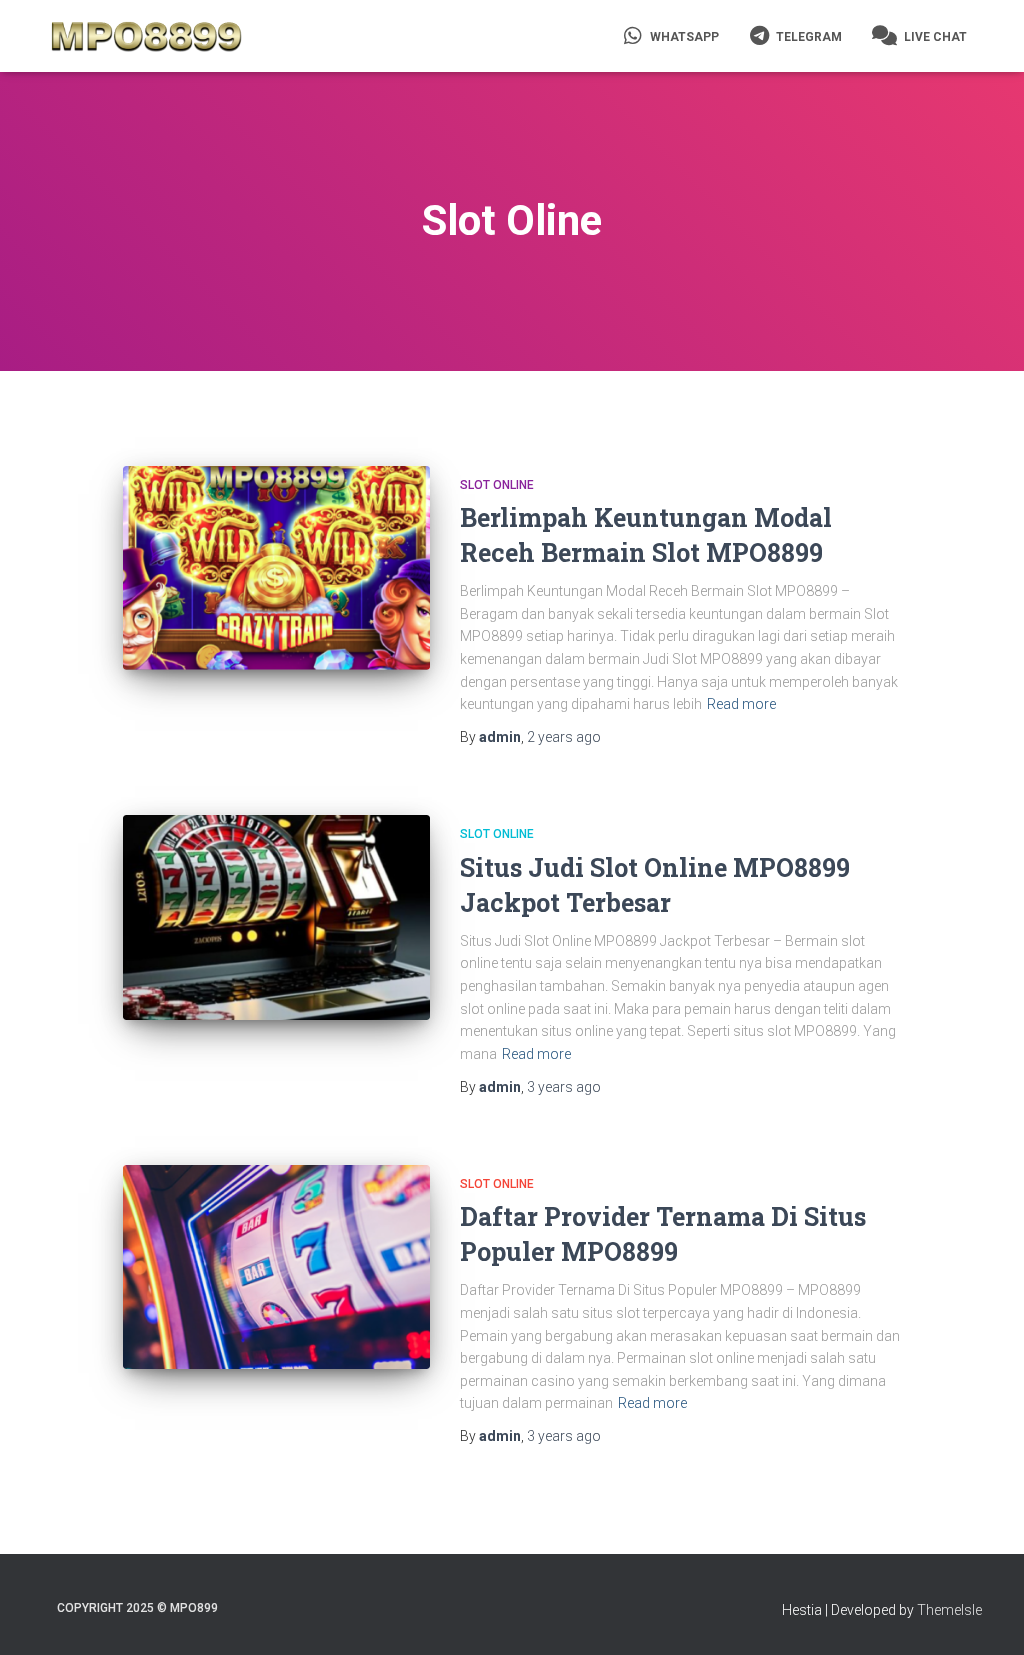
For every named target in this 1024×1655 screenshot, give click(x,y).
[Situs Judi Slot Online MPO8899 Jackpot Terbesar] (276, 917)
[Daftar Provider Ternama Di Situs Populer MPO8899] (276, 1267)
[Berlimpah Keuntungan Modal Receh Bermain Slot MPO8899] (276, 568)
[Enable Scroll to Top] (984, 1615)
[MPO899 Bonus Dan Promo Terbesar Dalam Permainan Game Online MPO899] (147, 36)
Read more (741, 704)
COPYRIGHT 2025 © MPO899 (137, 1608)
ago (564, 737)
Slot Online (497, 485)
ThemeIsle (949, 1610)
